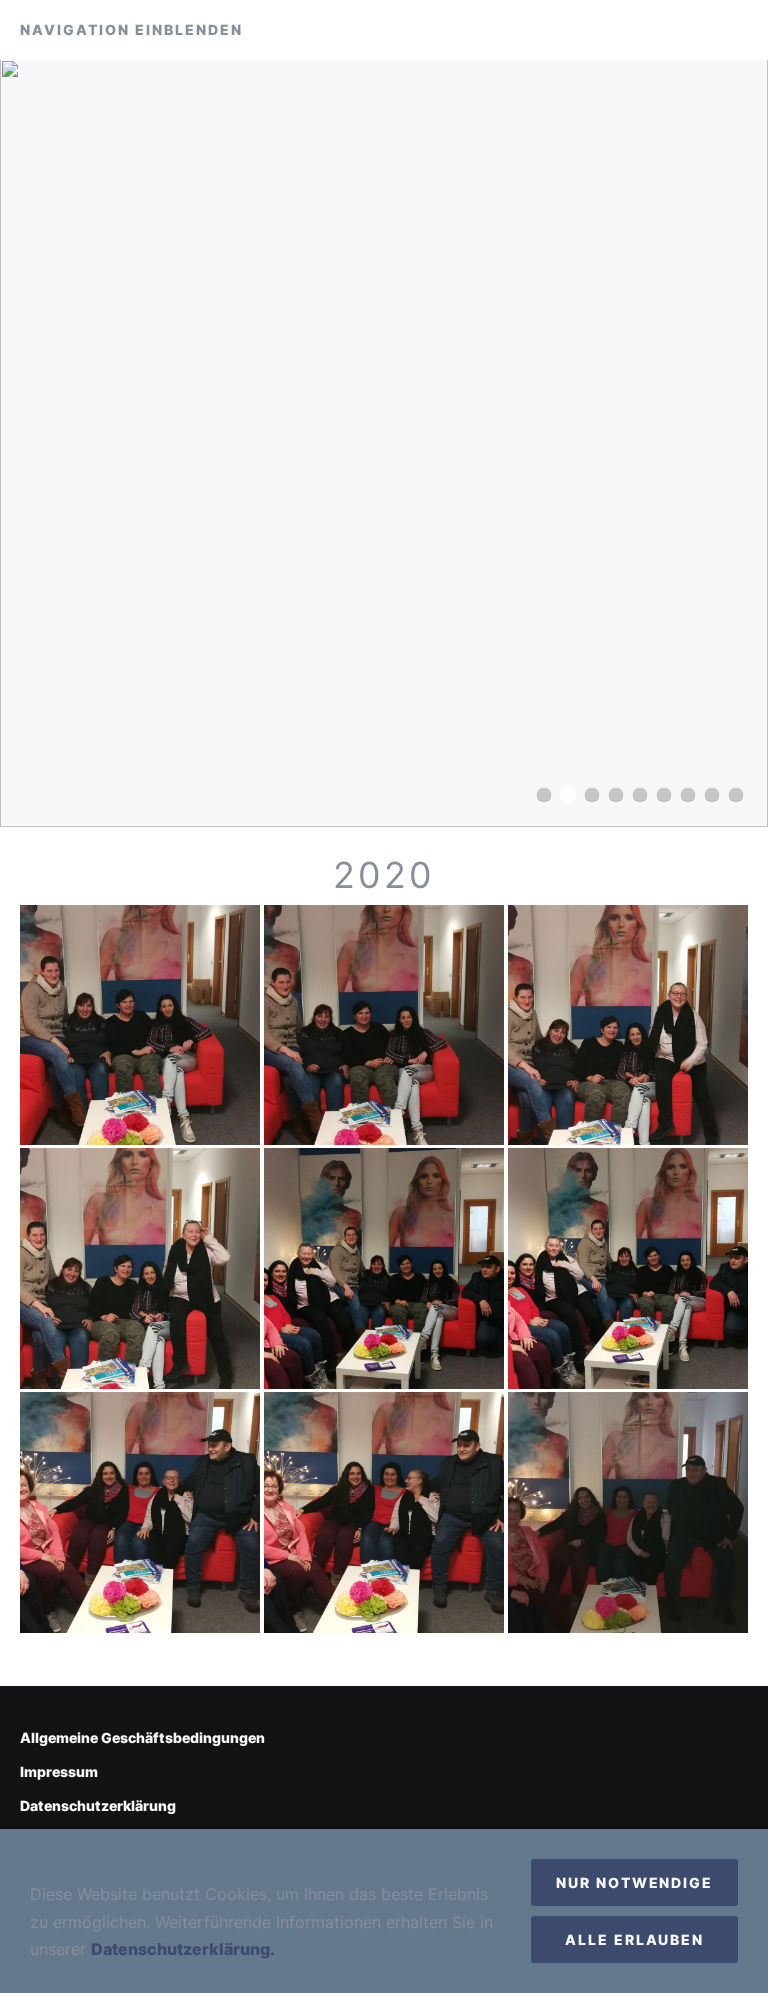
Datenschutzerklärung (98, 1805)
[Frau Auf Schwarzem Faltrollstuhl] (640, 795)
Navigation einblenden (131, 29)
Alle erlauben (634, 1939)
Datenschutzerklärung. (183, 1949)
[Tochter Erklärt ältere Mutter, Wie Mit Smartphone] (664, 795)
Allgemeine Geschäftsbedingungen (142, 1737)
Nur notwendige (634, 1882)
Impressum (59, 1771)
